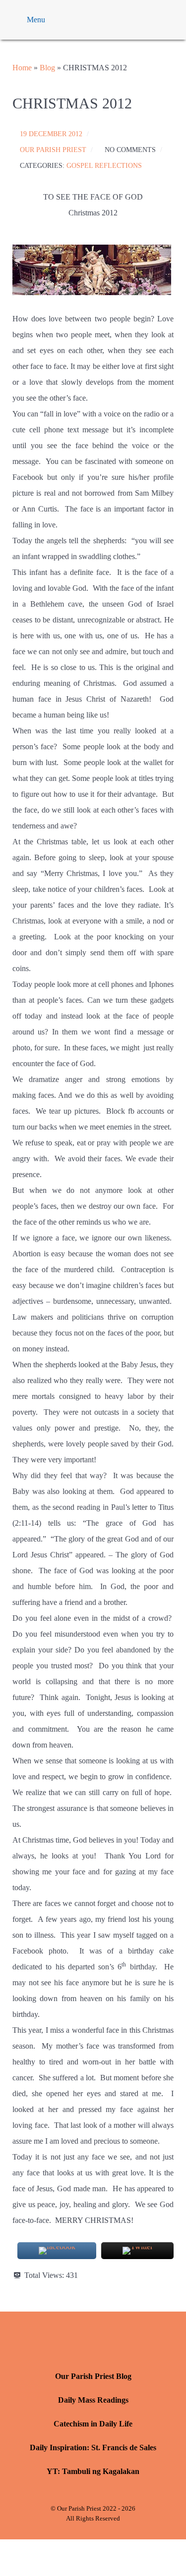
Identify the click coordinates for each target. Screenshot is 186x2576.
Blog (47, 68)
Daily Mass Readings (93, 2400)
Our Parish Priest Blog (93, 2376)
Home (22, 68)
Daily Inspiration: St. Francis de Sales (93, 2447)
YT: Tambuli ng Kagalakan (93, 2471)
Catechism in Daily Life (93, 2424)
